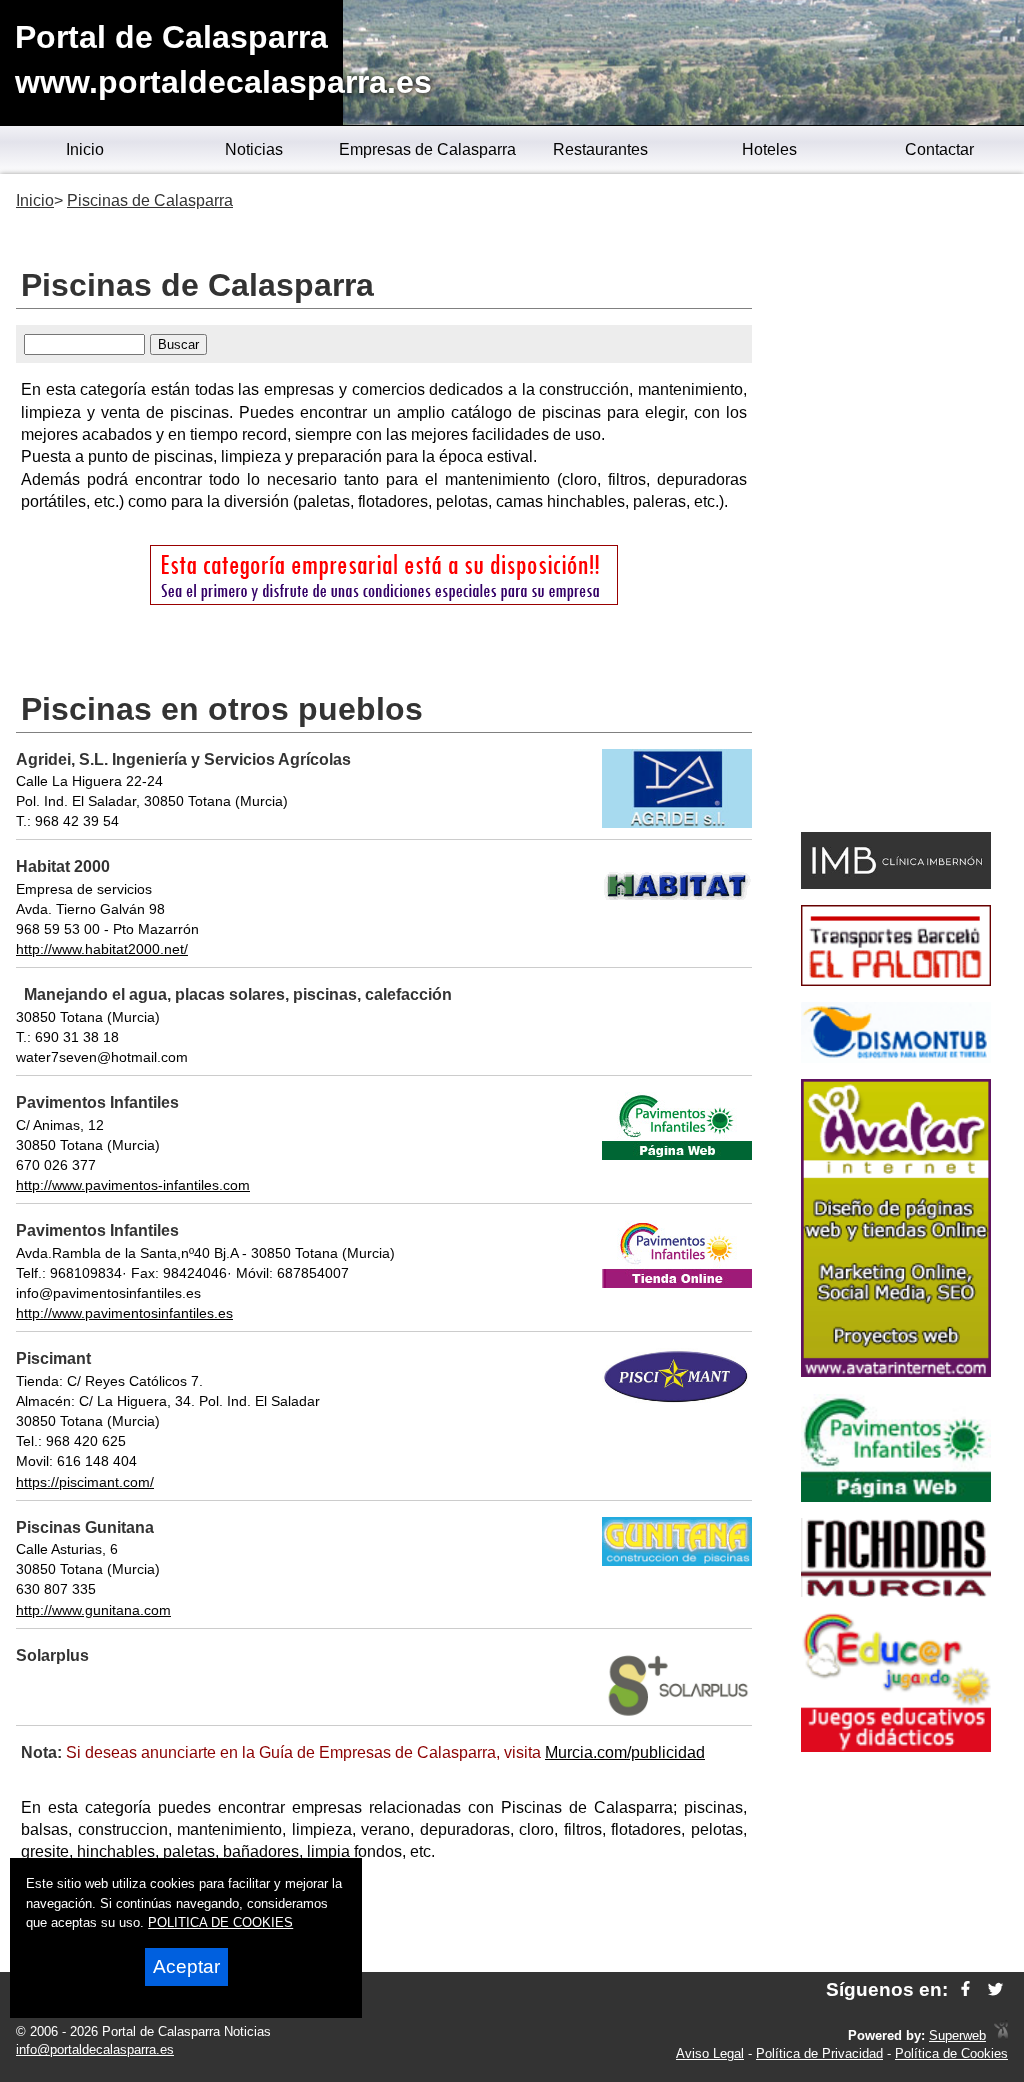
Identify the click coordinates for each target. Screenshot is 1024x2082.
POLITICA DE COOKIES (220, 1922)
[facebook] (965, 1989)
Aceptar (186, 1966)
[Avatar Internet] (896, 1371)
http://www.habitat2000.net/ (102, 949)
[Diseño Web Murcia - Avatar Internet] (1001, 2035)
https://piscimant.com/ (85, 1482)
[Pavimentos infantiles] (896, 1496)
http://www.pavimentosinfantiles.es (124, 1313)
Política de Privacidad (819, 2053)
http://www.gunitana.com (93, 1610)
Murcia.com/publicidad (625, 1752)
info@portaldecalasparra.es (95, 2049)
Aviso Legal (710, 2053)
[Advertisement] (896, 506)
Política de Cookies (951, 2053)
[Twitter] (995, 1989)
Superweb (957, 2035)
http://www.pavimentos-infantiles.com (133, 1185)
